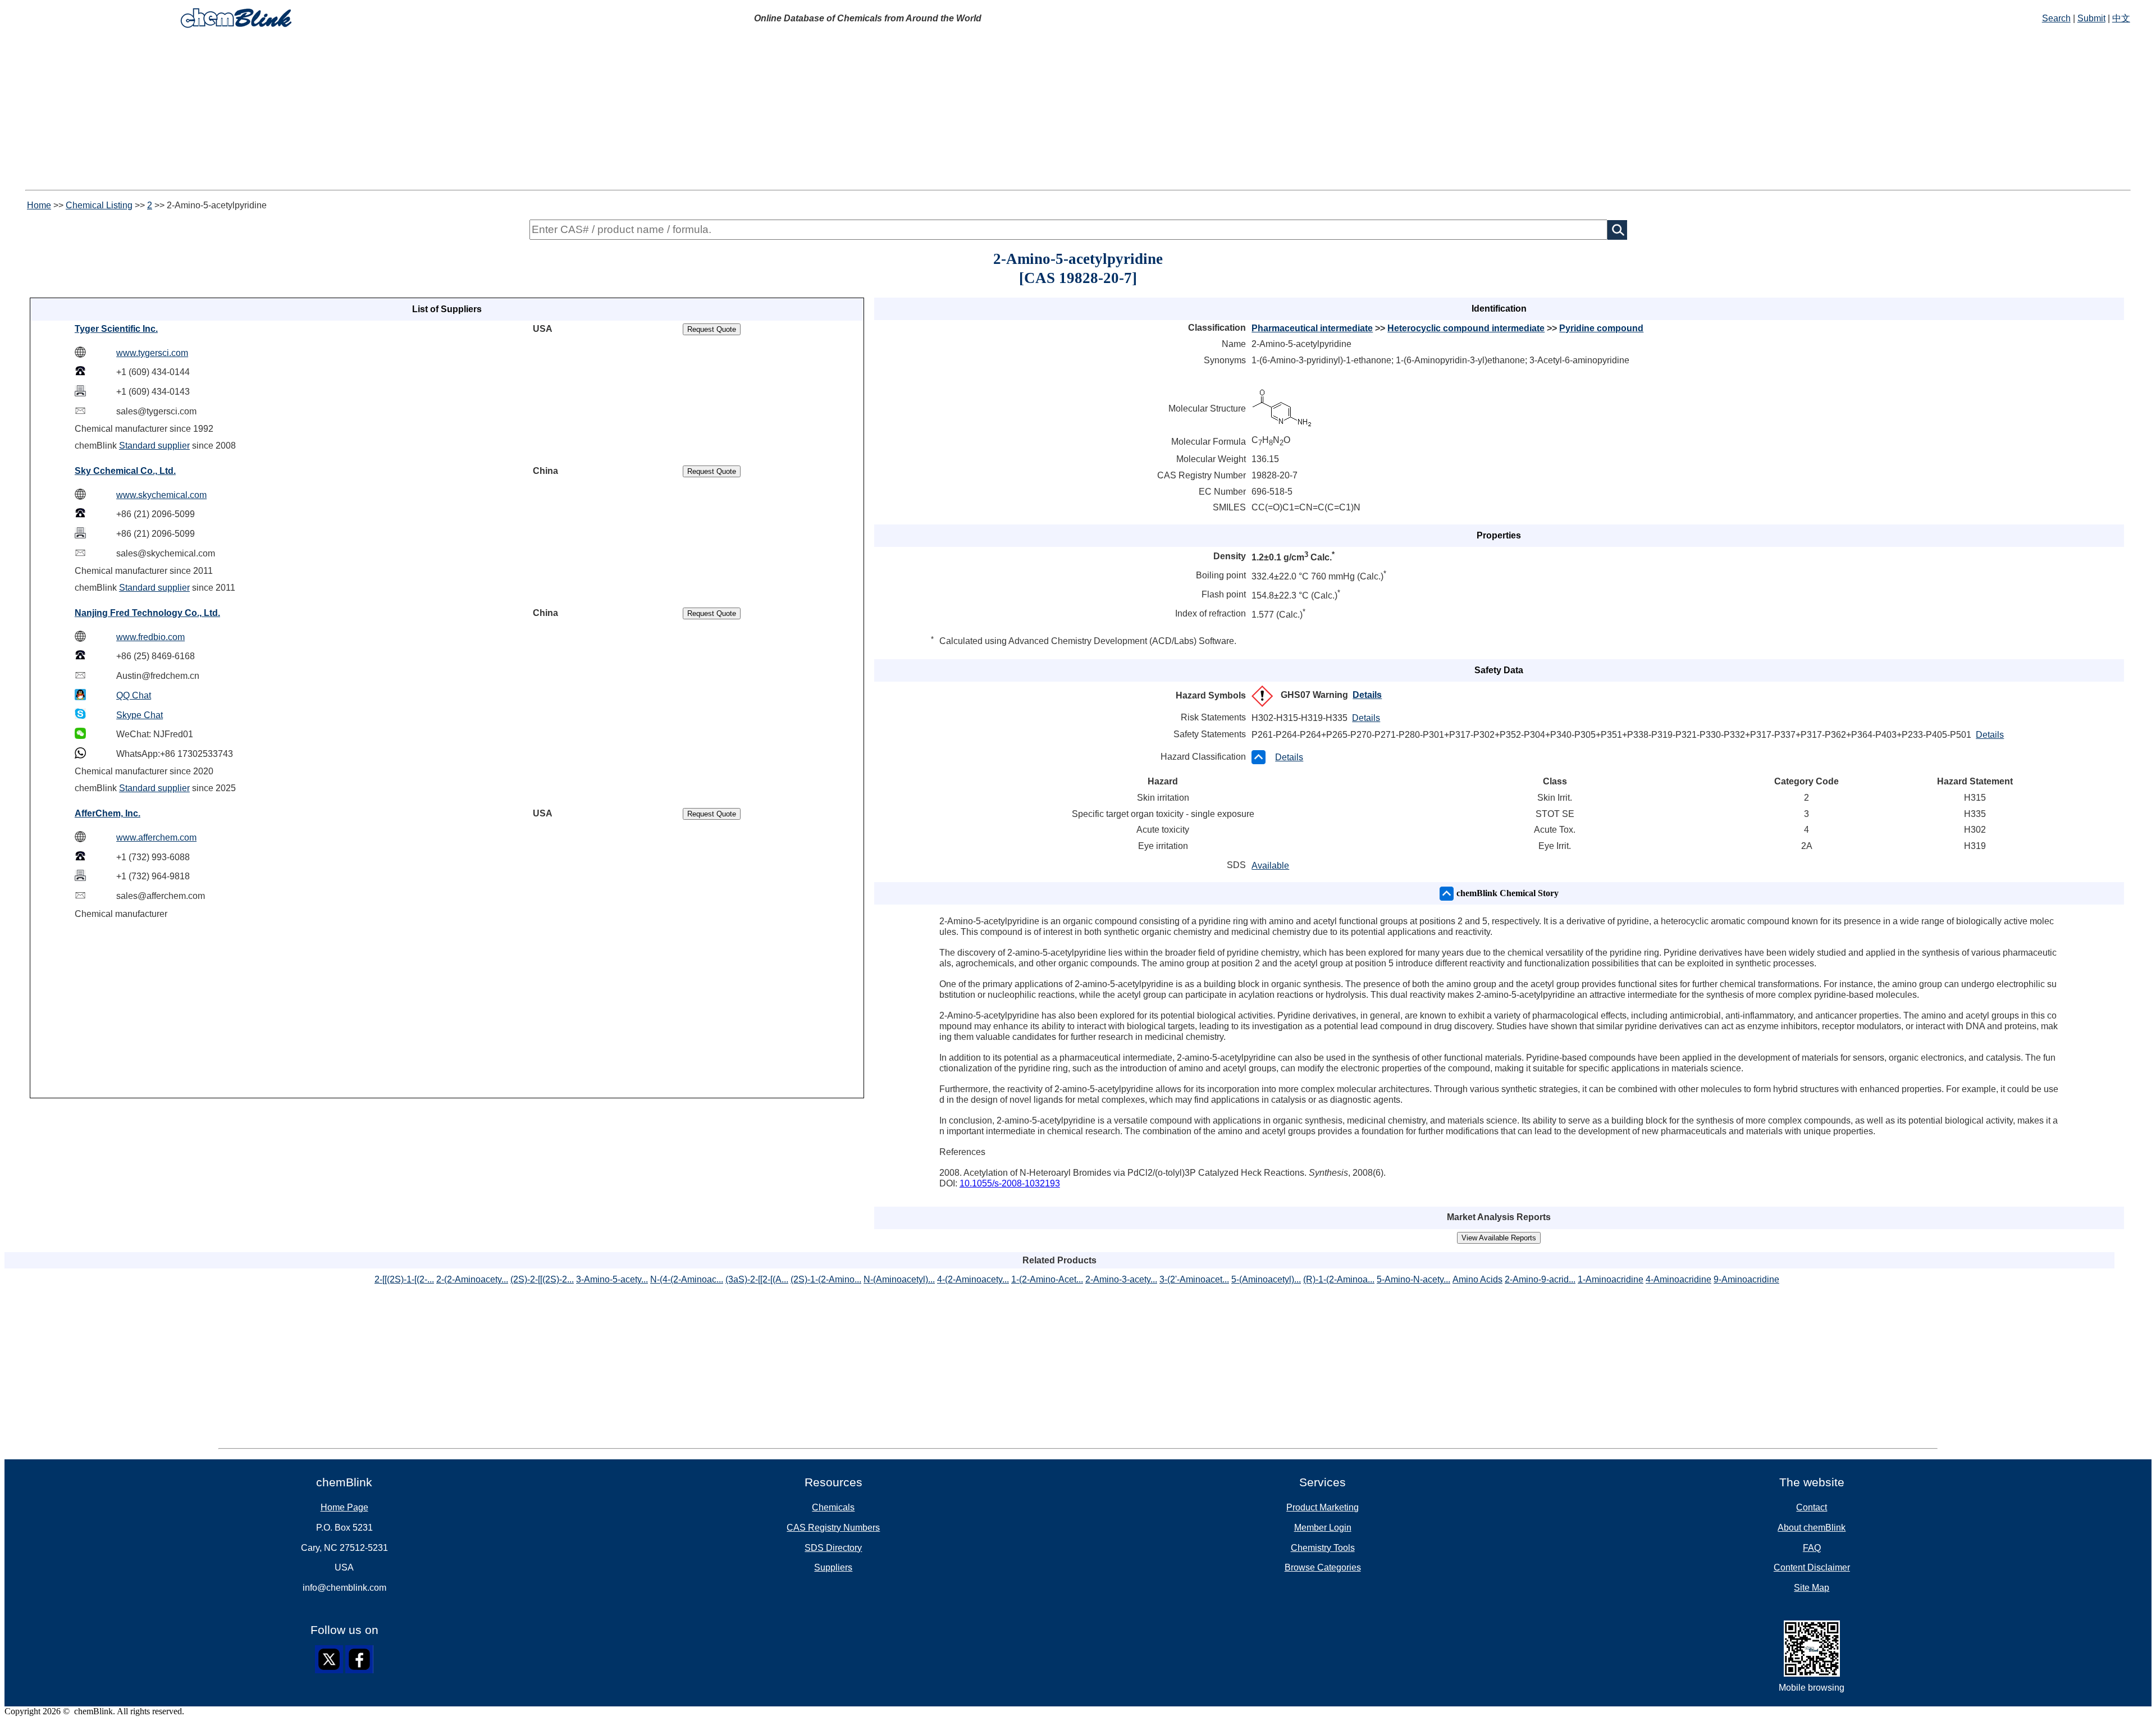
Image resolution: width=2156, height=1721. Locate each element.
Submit (2091, 18)
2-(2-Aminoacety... (472, 1279)
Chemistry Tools (1323, 1548)
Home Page (344, 1507)
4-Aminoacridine (1678, 1279)
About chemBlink (1812, 1528)
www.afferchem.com (156, 837)
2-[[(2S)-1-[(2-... (404, 1279)
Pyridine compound (1601, 328)
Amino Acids (1477, 1279)
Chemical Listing (99, 205)
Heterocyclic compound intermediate (1466, 328)
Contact (1812, 1507)
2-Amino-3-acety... (1121, 1279)
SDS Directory (833, 1548)
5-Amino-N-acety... (1413, 1279)
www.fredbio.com (150, 637)
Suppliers (833, 1567)
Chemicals (833, 1507)
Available (1270, 866)
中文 (2121, 18)
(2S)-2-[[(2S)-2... (542, 1279)
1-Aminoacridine (1611, 1279)
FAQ (1812, 1548)
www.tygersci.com (152, 353)
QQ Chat (134, 695)
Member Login (1323, 1528)
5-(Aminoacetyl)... (1266, 1279)
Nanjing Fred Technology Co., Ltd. (147, 613)
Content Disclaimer (1812, 1567)
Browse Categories (1323, 1567)
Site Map (1812, 1588)
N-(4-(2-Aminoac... (687, 1279)
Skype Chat (140, 715)
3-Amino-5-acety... (612, 1279)
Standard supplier (154, 446)
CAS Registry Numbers (833, 1528)
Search (2056, 18)
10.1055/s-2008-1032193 (1010, 1183)
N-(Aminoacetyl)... (899, 1279)
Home (39, 205)
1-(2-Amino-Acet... (1047, 1279)
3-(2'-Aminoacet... (1194, 1279)
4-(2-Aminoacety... (973, 1279)
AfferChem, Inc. (108, 813)
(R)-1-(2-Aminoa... (1339, 1279)
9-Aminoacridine (1746, 1279)
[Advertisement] (1078, 111)
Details (1367, 695)
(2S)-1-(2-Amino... (826, 1279)
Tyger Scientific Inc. (116, 329)
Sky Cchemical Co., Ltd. (125, 471)
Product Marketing (1323, 1507)
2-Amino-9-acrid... (1540, 1279)
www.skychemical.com (161, 495)
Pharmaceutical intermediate (1312, 328)
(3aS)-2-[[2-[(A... (757, 1279)
